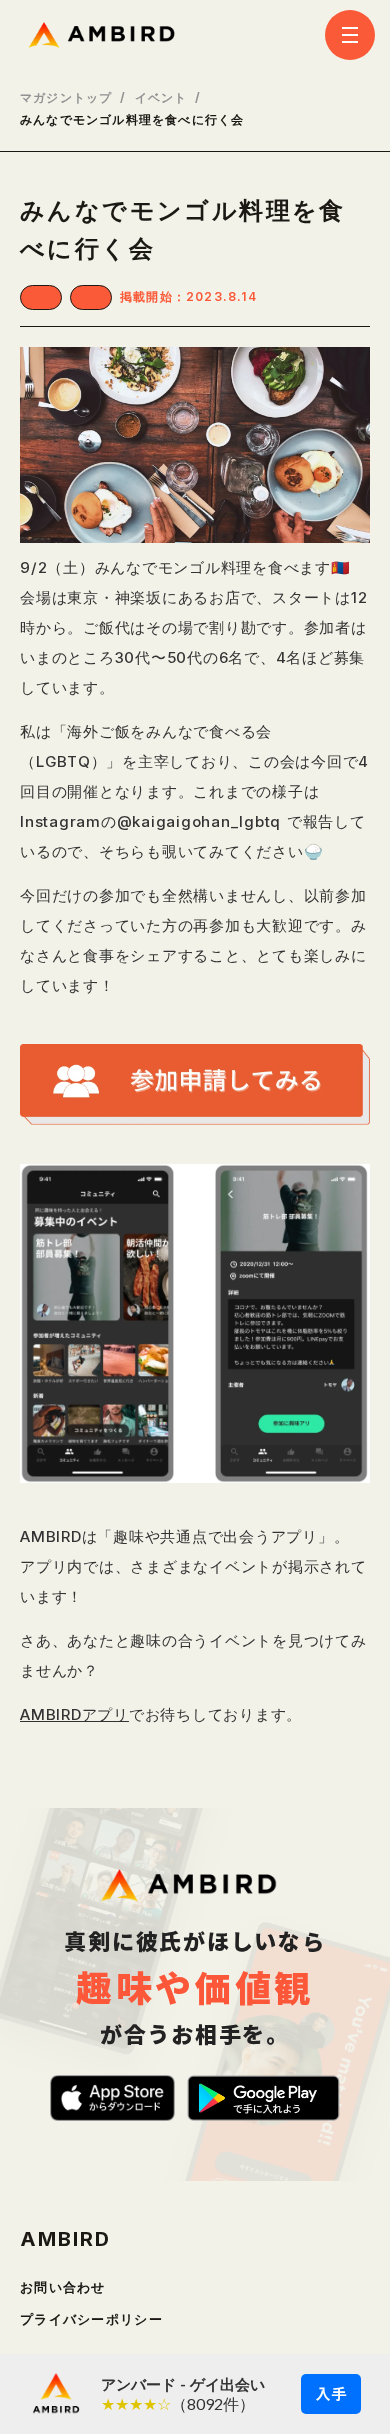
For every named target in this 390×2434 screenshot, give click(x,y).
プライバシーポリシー (91, 2319)
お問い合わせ (63, 2287)
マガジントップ (66, 98)
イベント (161, 98)
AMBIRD (65, 2239)
